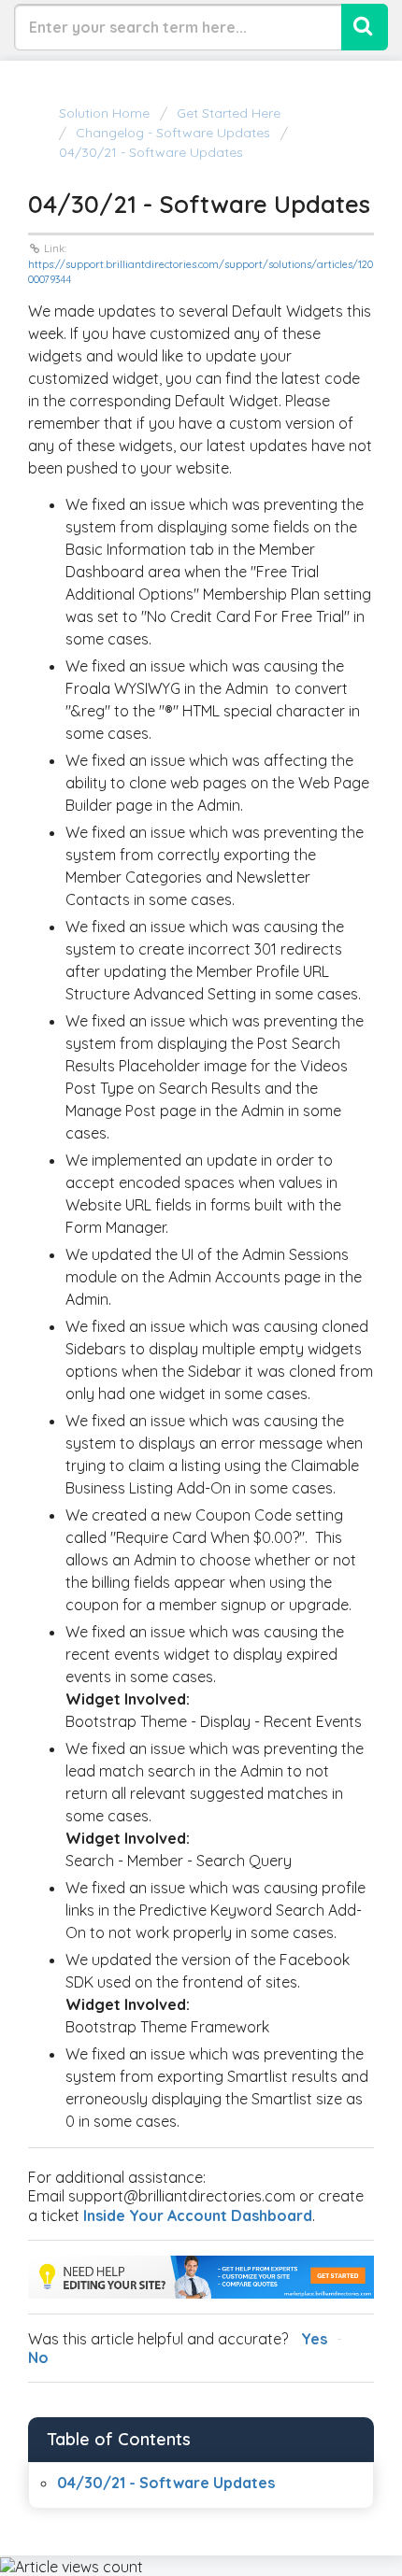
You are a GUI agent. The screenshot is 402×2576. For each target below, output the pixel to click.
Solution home (106, 113)
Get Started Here (229, 113)
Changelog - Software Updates (173, 133)
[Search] (365, 27)
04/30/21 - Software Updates (166, 2483)
